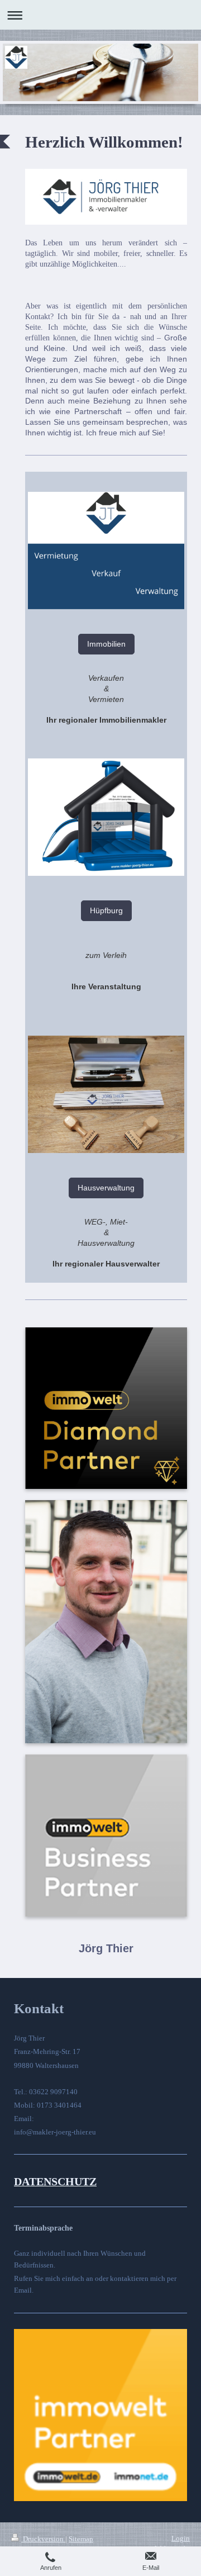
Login (181, 2538)
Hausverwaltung (106, 1188)
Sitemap (81, 2539)
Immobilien (106, 644)
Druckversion (43, 2539)
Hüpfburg (106, 910)
